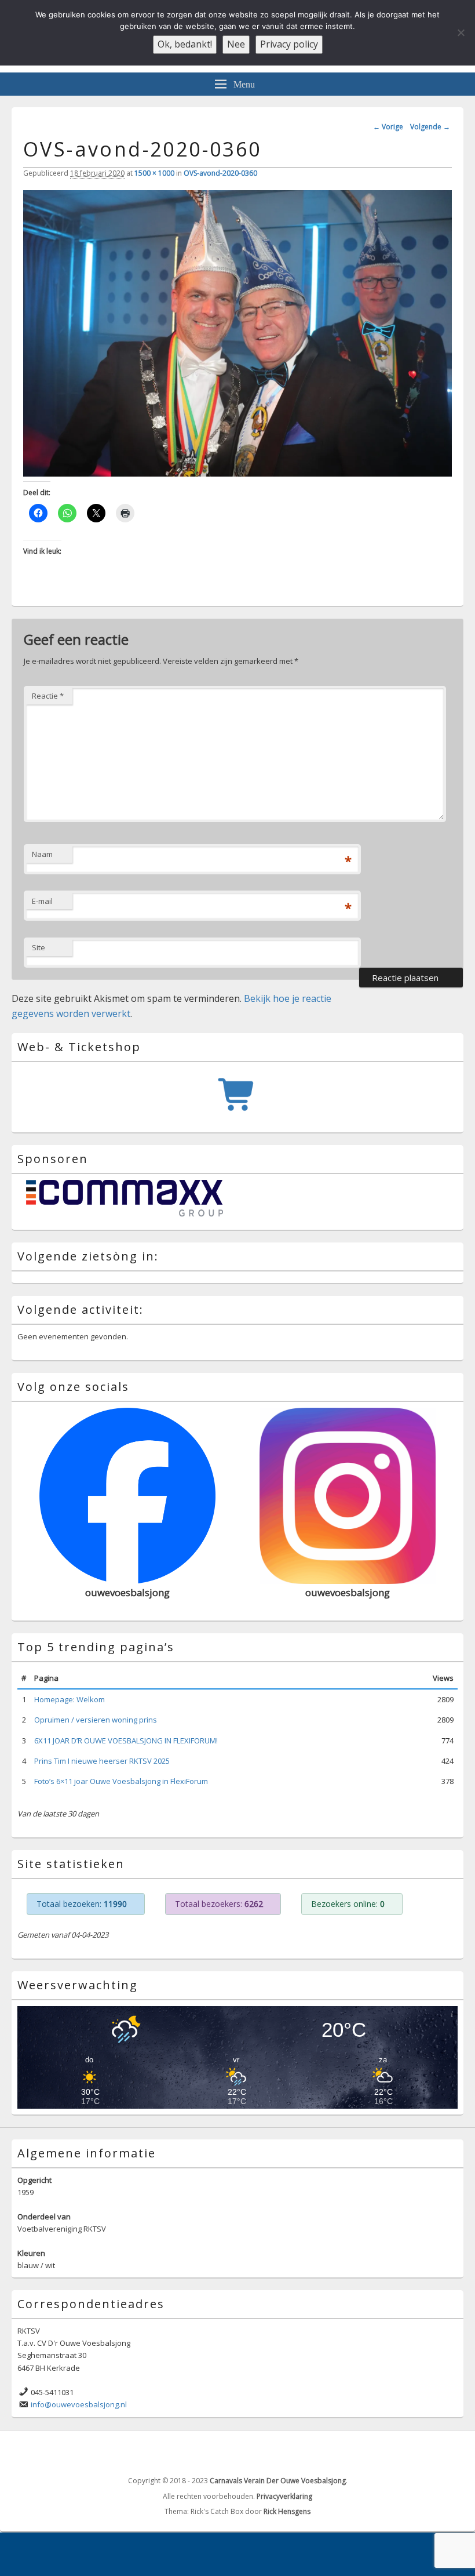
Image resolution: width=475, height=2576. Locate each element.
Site (39, 947)
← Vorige (388, 127)
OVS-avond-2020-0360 (220, 173)
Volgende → (430, 127)
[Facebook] (428, 2452)
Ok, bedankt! (185, 44)
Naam (42, 854)
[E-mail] (454, 2452)
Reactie (48, 696)
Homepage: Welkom (70, 1699)
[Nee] (461, 32)
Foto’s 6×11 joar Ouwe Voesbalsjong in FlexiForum (121, 1781)
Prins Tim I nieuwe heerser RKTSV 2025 (102, 1761)
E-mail (42, 901)
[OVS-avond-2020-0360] (237, 473)
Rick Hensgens (287, 2511)
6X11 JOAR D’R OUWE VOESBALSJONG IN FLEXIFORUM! (126, 1741)
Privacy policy (289, 44)
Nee (236, 44)
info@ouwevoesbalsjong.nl (79, 2404)
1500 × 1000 (154, 173)
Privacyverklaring (284, 2496)
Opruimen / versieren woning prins (96, 1720)
